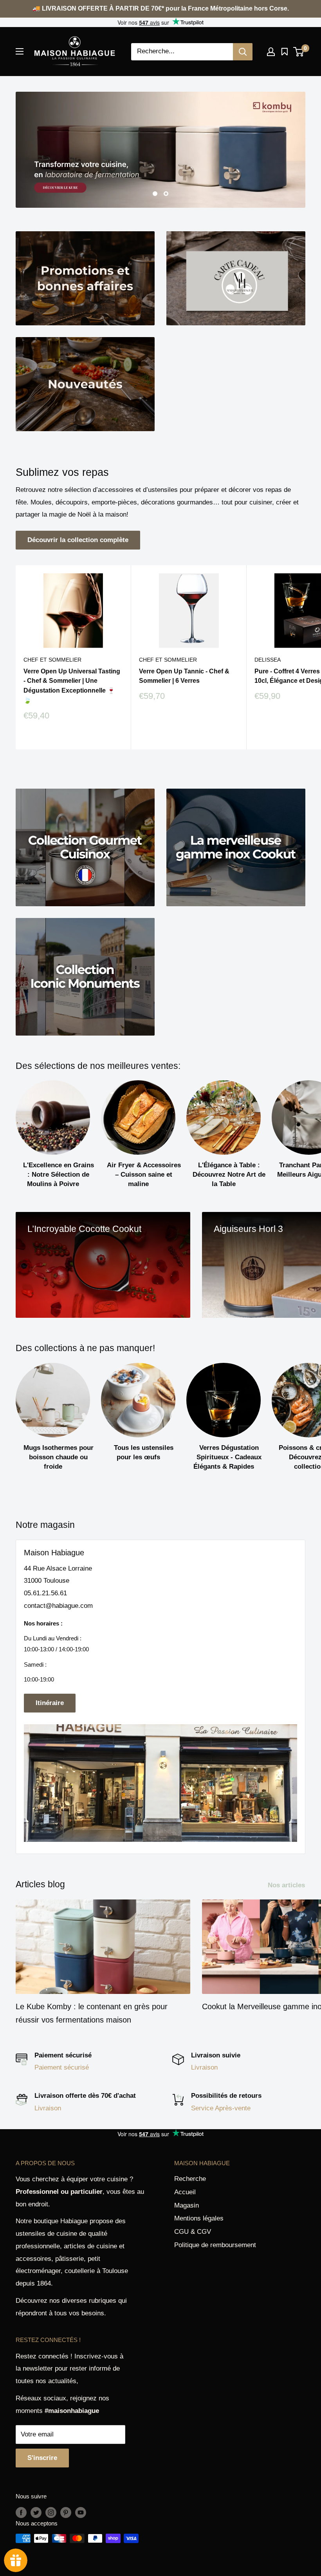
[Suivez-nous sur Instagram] (51, 2512)
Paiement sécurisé (62, 2067)
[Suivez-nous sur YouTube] (81, 2512)
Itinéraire (50, 1703)
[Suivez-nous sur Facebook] (21, 2512)
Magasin (187, 2205)
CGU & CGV (193, 2232)
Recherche (190, 2179)
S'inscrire (42, 2458)
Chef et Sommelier (52, 660)
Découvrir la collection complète (78, 540)
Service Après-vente (221, 2108)
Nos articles (287, 1885)
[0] (299, 52)
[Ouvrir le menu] (20, 51)
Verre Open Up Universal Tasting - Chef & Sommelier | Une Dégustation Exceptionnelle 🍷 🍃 (72, 686)
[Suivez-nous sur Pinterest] (66, 2512)
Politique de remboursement (215, 2245)
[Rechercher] (243, 52)
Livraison (204, 2067)
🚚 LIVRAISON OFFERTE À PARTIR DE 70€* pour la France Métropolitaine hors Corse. (161, 8)
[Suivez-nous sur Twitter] (36, 2512)
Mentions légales (199, 2218)
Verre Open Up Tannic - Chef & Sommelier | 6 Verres (184, 676)
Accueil (185, 2192)
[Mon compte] (271, 52)
